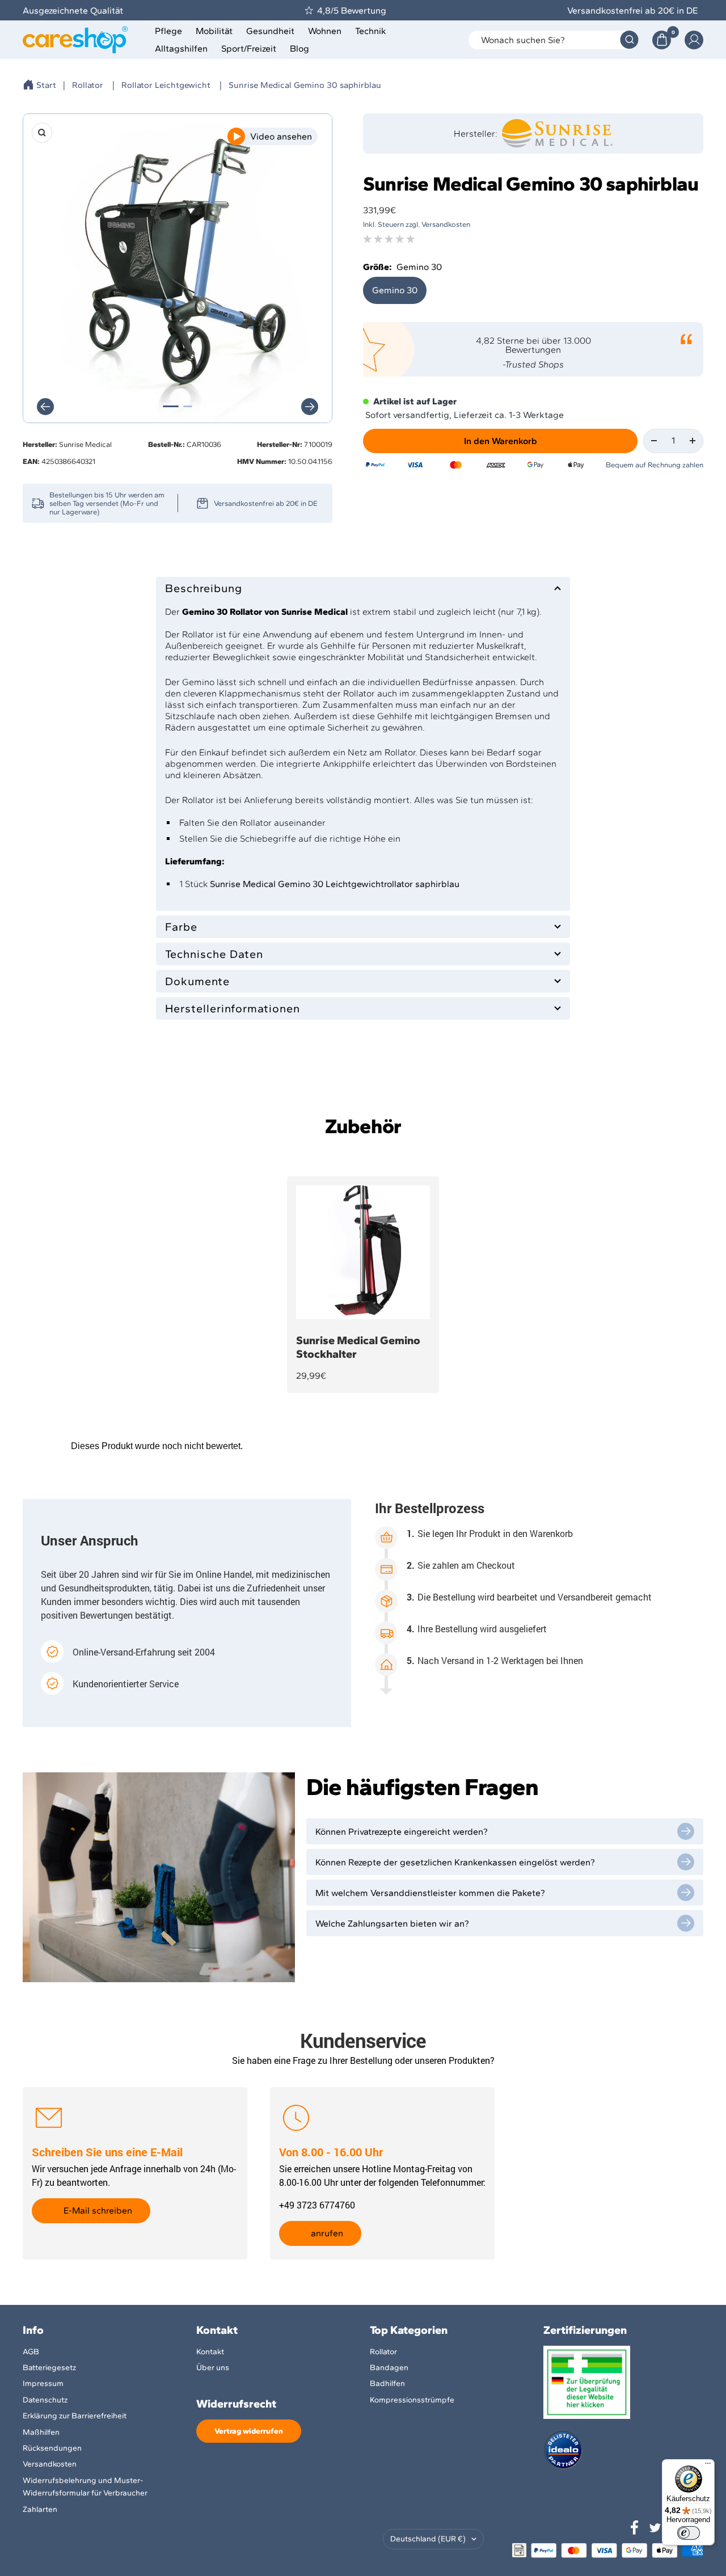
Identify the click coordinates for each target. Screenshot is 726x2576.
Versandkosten (50, 2464)
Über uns (213, 2368)
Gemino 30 (395, 290)
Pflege (168, 31)
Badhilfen (387, 2383)
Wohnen (325, 31)
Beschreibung (204, 588)
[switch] (689, 2533)
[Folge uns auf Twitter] (655, 2528)
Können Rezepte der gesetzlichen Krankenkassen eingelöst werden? (455, 1862)
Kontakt (210, 2352)
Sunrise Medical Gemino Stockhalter (358, 1347)
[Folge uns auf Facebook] (635, 2528)
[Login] (694, 40)
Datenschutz (45, 2400)
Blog (299, 48)
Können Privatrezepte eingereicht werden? (402, 1832)
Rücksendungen (52, 2448)
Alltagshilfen (181, 48)
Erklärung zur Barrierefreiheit (75, 2416)
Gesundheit (270, 31)
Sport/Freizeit (249, 48)
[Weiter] (310, 407)
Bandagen (389, 2368)
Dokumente (197, 981)
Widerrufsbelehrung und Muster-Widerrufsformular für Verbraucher (85, 2487)
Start (46, 85)
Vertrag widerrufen (249, 2431)
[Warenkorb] (662, 40)
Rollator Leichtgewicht (166, 85)
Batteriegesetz (49, 2368)
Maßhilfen (41, 2432)
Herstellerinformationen (233, 1008)
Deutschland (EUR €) (428, 2539)
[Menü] (708, 2466)
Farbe (181, 927)
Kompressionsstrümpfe (412, 2400)
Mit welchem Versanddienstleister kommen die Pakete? (430, 1893)
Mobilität (214, 31)
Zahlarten (40, 2509)
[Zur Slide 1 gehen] (171, 406)
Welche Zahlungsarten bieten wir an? (392, 1923)
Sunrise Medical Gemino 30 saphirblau (305, 85)
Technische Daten (214, 954)
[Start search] (629, 40)
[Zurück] (45, 407)
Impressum (43, 2383)
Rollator (88, 85)
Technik (371, 31)
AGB (31, 2352)
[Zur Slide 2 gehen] (188, 406)
